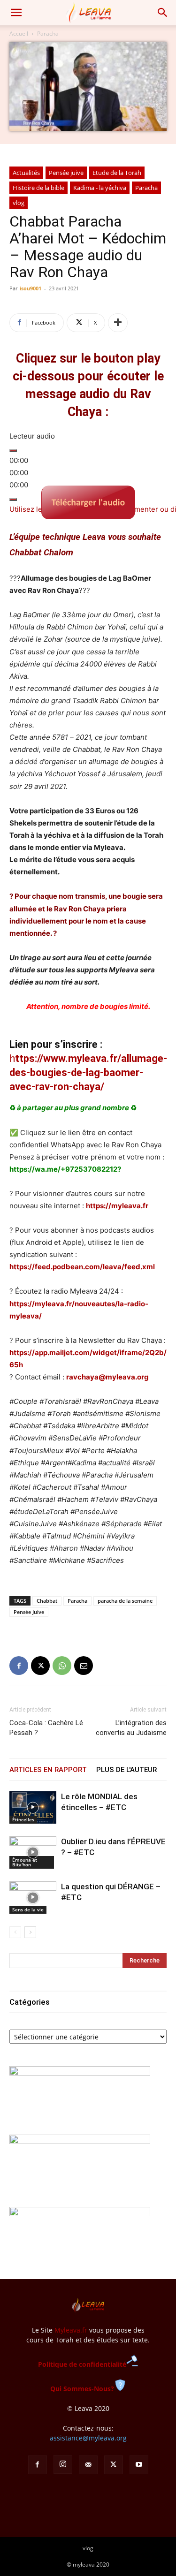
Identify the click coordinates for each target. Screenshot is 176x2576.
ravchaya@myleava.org (107, 1377)
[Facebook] (19, 1666)
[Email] (84, 1666)
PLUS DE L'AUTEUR (126, 1770)
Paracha (48, 34)
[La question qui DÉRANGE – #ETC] (33, 1898)
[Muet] (13, 500)
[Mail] (88, 2465)
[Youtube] (139, 2465)
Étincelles (23, 1819)
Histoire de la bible (38, 188)
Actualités (26, 173)
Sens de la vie (28, 1909)
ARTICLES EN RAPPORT (48, 1770)
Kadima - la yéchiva (100, 188)
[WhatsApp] (62, 1666)
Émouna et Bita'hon (25, 1862)
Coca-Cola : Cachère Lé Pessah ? (46, 1728)
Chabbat (47, 1601)
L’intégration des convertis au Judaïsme (131, 1728)
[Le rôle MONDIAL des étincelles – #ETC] (33, 1807)
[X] (40, 1666)
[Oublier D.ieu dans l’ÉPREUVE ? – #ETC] (33, 1852)
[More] (118, 323)
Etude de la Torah (117, 173)
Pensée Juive (29, 1612)
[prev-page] (15, 1932)
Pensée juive (66, 173)
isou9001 (31, 288)
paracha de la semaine (125, 1601)
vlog (19, 203)
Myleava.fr (71, 2330)
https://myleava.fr (117, 1206)
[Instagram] (63, 2464)
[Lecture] (13, 451)
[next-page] (30, 1932)
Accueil (19, 34)
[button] (16, 13)
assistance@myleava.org (88, 2438)
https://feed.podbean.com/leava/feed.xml (82, 1267)
